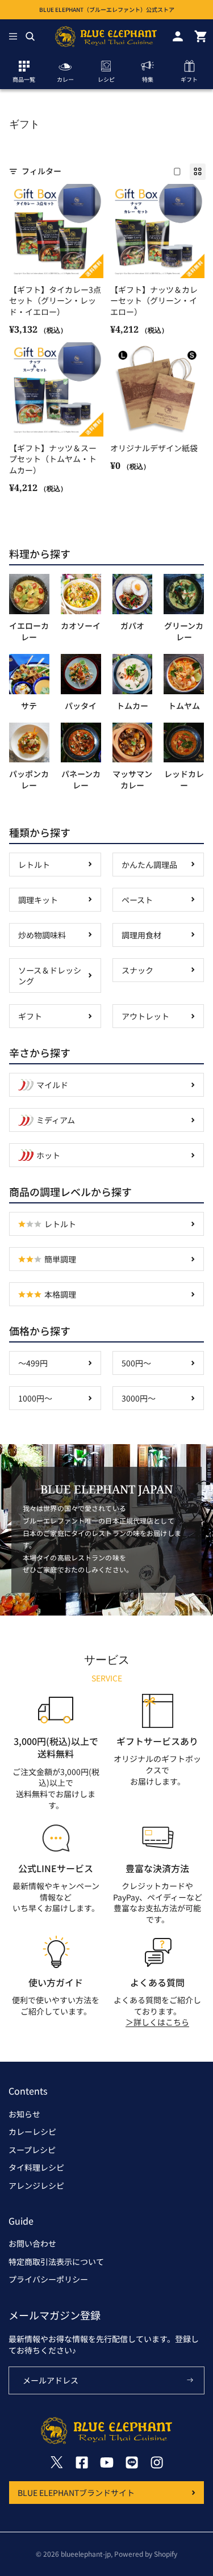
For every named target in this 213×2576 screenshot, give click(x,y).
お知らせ (24, 2114)
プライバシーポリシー (48, 2279)
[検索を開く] (30, 36)
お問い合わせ (32, 2243)
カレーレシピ (32, 2132)
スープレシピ (32, 2150)
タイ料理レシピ (36, 2167)
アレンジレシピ (36, 2185)
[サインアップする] (190, 2381)
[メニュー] (13, 36)
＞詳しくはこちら (157, 2022)
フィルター (41, 171)
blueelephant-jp (86, 2554)
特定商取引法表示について (56, 2262)
